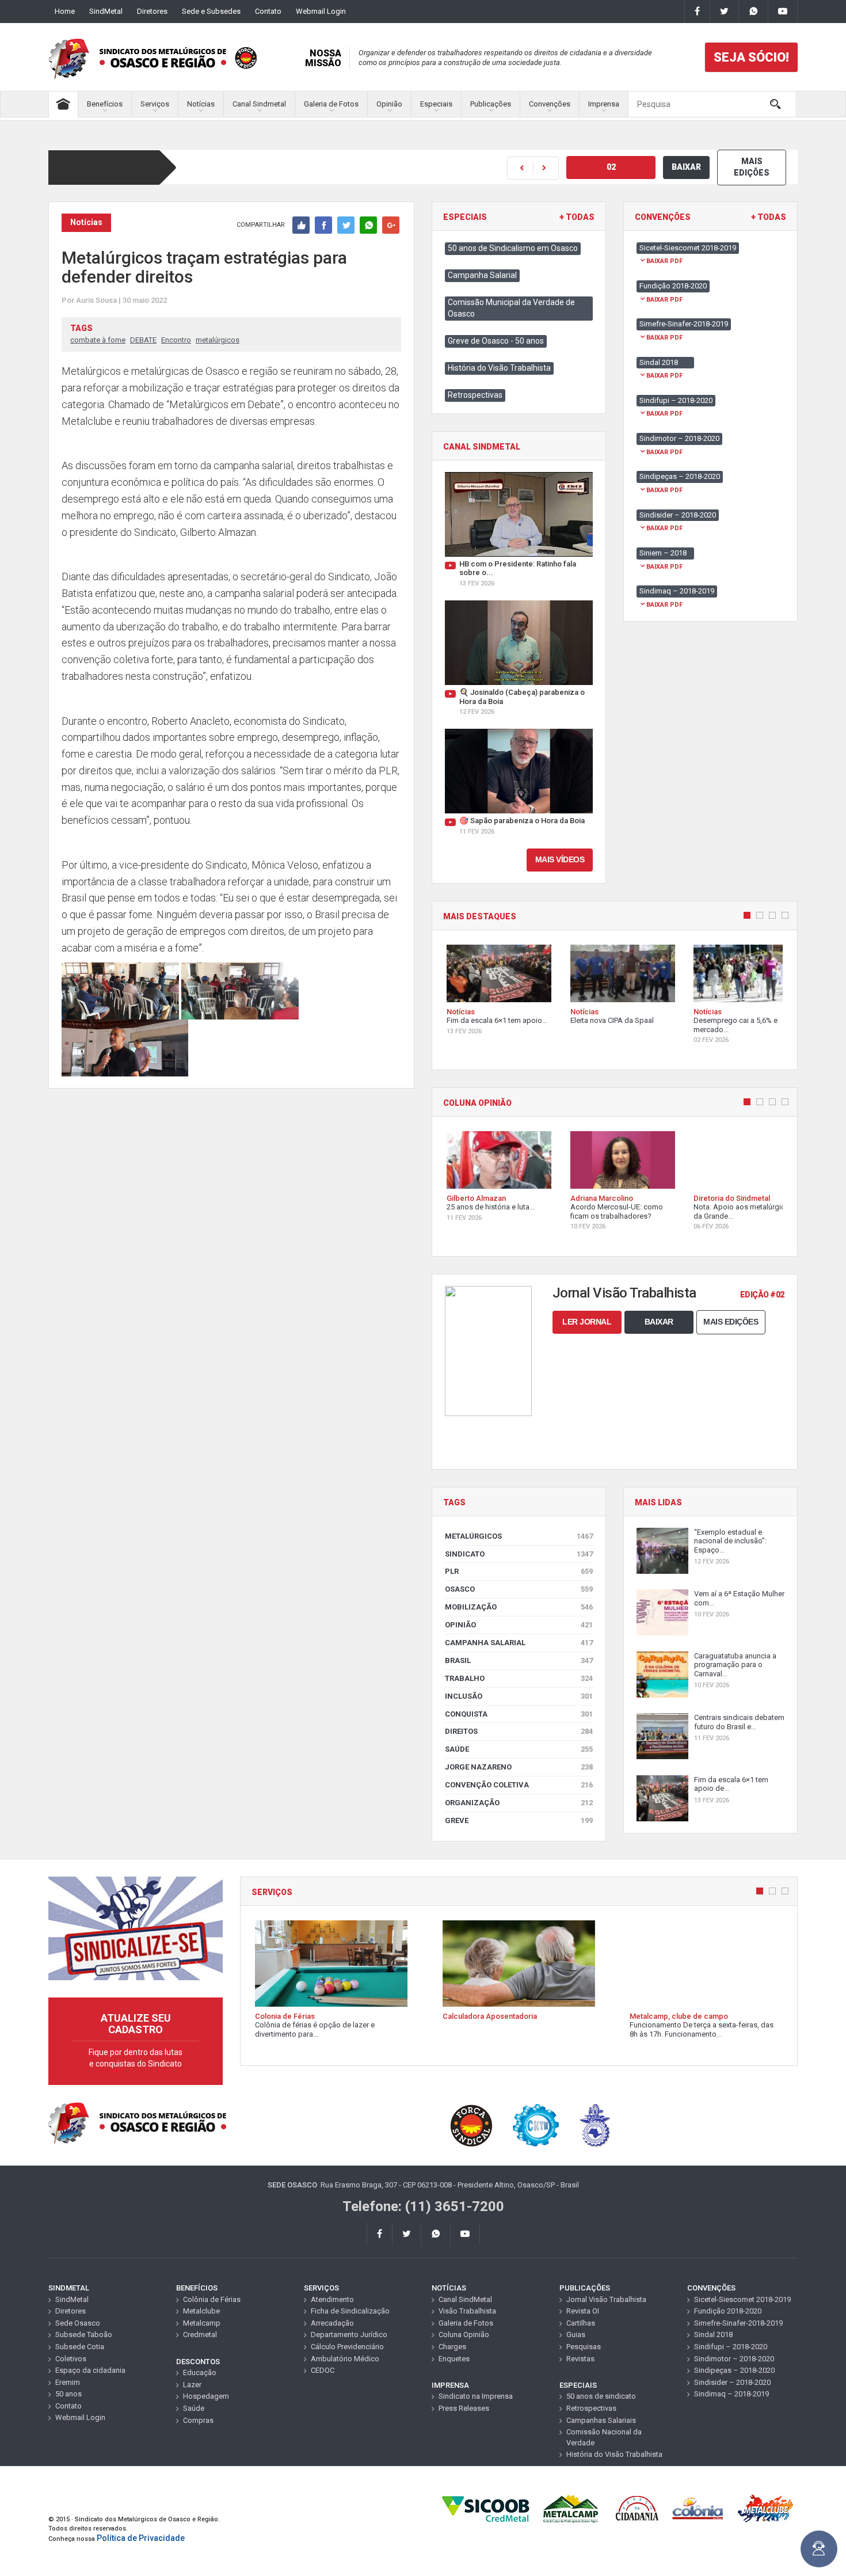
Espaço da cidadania (90, 2370)
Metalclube (201, 2311)
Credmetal (200, 2335)
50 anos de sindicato (601, 2396)
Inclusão (519, 1696)
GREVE (519, 1820)
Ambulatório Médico (345, 2359)
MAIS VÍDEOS (560, 859)
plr (519, 1571)
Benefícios (105, 104)
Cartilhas (581, 2323)
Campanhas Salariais (601, 2420)
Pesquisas (584, 2347)
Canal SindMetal (465, 2299)
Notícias (201, 104)
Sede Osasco (78, 2323)
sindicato (519, 1554)
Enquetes (454, 2359)
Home (65, 11)
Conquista (519, 1714)
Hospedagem (206, 2396)
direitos (519, 1731)
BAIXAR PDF (664, 261)
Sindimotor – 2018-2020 (734, 2359)
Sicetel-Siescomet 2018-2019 (742, 2299)
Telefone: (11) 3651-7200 (423, 2206)
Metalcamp (202, 2323)
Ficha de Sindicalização (350, 2311)
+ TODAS (577, 217)
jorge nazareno (519, 1767)
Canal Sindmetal (259, 104)
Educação (200, 2373)
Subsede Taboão (84, 2335)
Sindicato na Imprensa (476, 2396)
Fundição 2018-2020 (728, 2311)
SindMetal (106, 11)
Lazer (192, 2385)
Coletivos (71, 2359)
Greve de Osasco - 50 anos (496, 341)
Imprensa (604, 104)
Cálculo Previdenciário (347, 2347)
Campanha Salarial (482, 275)
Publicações (491, 104)
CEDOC (323, 2370)
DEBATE (143, 340)
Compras (198, 2420)
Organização (519, 1803)
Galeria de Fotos (331, 104)
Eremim (68, 2382)
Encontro (176, 340)
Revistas (580, 2359)
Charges (452, 2347)
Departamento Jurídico (349, 2335)
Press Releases (464, 2408)
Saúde (519, 1749)
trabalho (519, 1678)
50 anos (68, 2394)
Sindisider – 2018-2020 (732, 2382)
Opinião (389, 104)
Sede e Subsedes (211, 11)
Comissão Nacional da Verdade (604, 2437)
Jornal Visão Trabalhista (606, 2299)
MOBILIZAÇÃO (519, 1607)
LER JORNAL (587, 1322)
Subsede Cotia (80, 2347)
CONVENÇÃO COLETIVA (519, 1785)
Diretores (152, 11)
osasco (519, 1589)
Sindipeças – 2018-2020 (734, 2370)
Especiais (436, 104)
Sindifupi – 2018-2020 (731, 2347)
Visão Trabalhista (467, 2311)
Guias (576, 2335)
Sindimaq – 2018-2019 (731, 2394)
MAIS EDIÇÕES (752, 167)
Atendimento (332, 2299)
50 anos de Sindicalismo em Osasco (513, 248)
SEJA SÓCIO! (751, 57)
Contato (268, 11)
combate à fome (98, 340)
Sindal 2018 (713, 2335)
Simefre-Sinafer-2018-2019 (738, 2323)
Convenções (550, 104)
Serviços (155, 104)
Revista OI (583, 2311)
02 (611, 167)
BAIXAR (686, 167)
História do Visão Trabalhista (499, 368)
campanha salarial (519, 1643)
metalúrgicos (218, 340)
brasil (519, 1660)
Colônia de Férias (212, 2299)
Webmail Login (321, 11)
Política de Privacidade (141, 2538)
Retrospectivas (475, 395)
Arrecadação (332, 2323)
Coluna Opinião (464, 2335)
